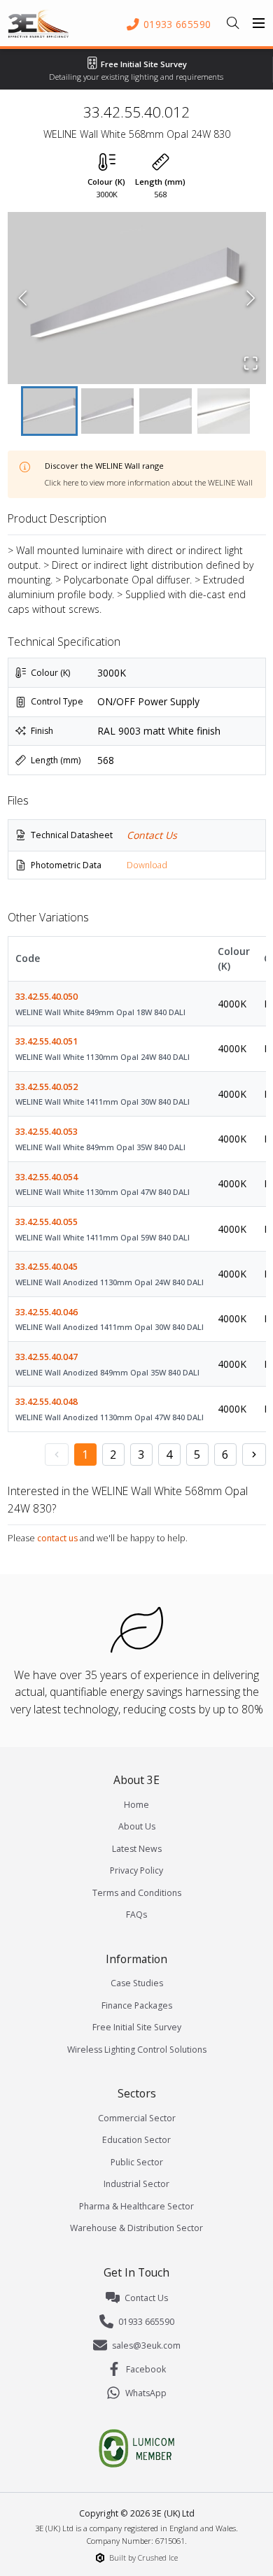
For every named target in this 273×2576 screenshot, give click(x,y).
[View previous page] (57, 1455)
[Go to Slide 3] (166, 411)
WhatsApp (146, 2393)
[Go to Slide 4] (224, 411)
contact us (57, 1538)
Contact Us (152, 835)
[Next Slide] (251, 298)
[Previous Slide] (23, 298)
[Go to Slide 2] (107, 411)
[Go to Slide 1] (49, 411)
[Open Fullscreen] (251, 363)
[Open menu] (259, 23)
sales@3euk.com (146, 2345)
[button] (137, 298)
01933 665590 (146, 2322)
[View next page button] (254, 1455)
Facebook (146, 2369)
